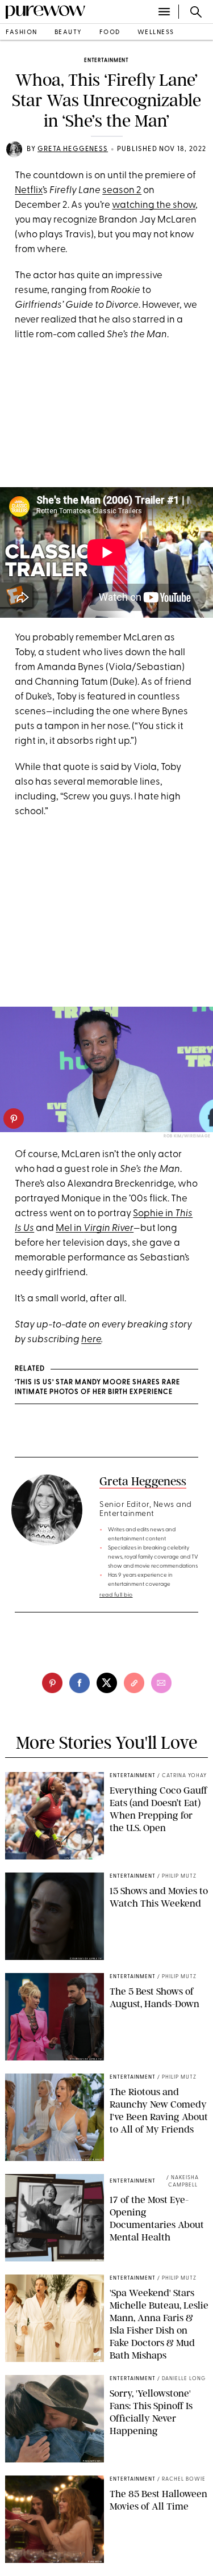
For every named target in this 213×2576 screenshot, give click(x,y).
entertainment (106, 60)
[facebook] (80, 1683)
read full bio (116, 1595)
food (110, 33)
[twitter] (107, 1683)
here (91, 1340)
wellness (156, 33)
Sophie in (154, 1214)
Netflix (29, 190)
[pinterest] (14, 1119)
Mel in (95, 1228)
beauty (68, 33)
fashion (22, 33)
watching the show (154, 205)
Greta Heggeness (73, 149)
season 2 (122, 190)
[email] (161, 1683)
